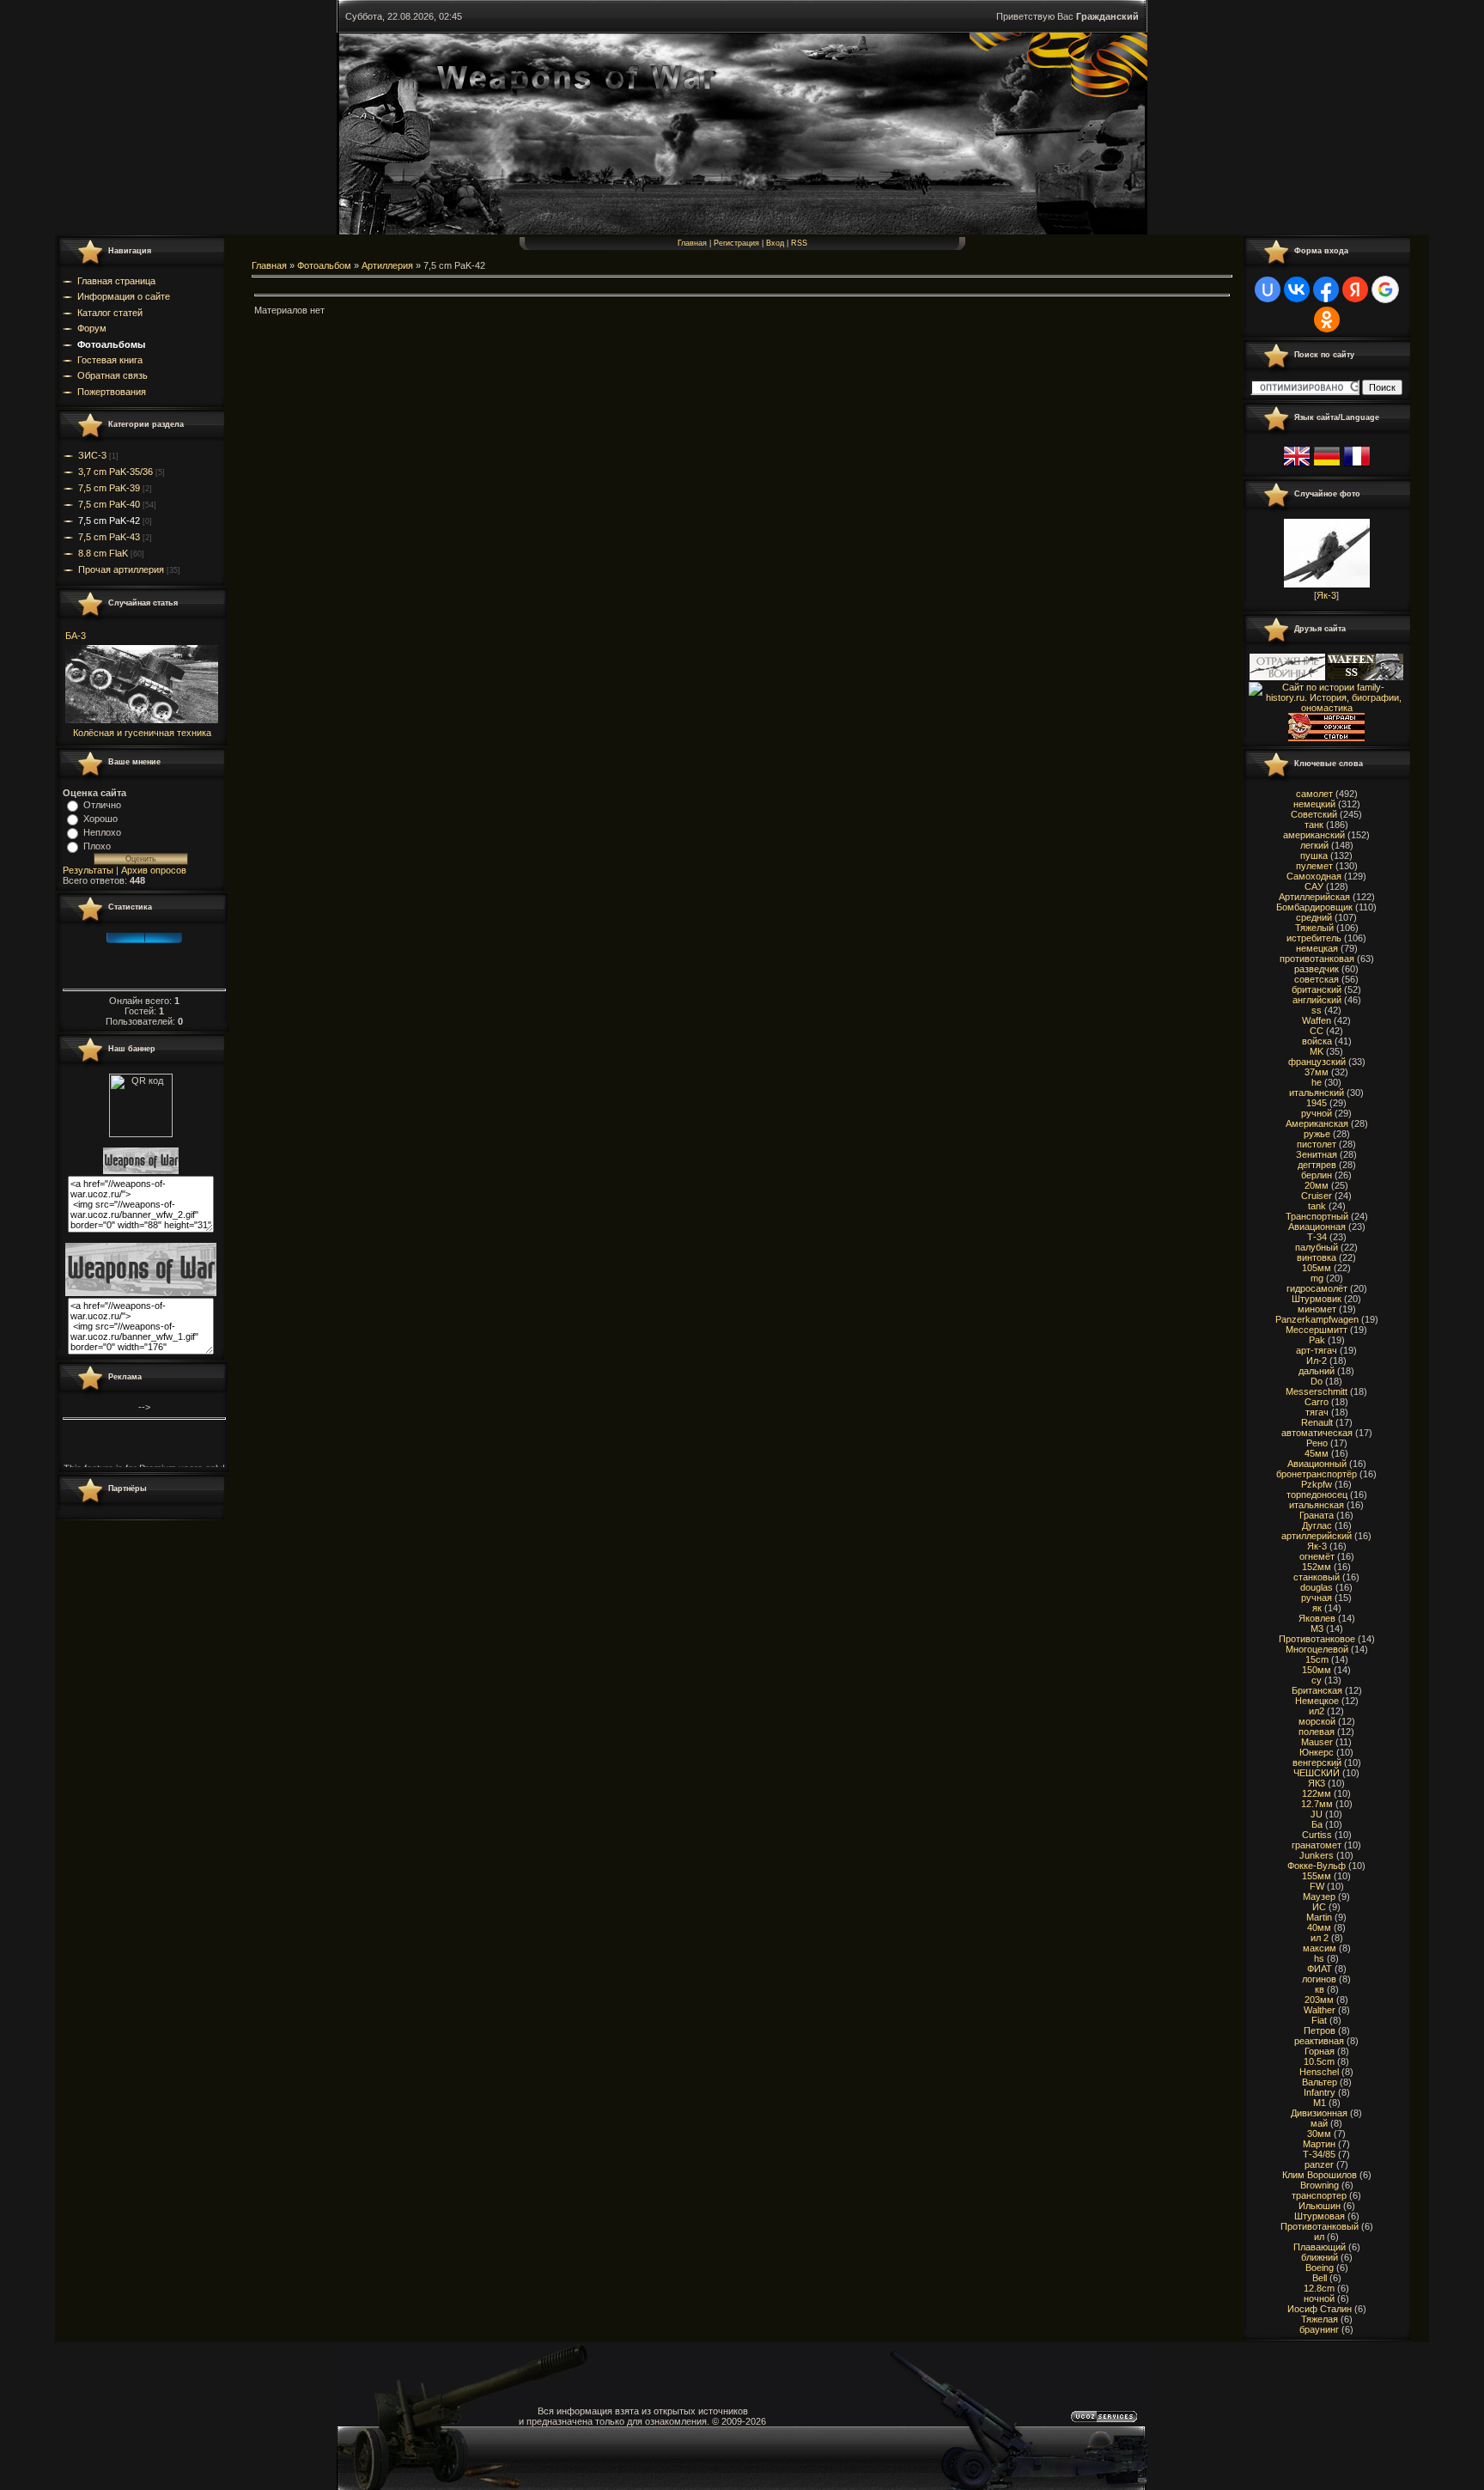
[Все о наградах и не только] (1326, 738)
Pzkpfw (1317, 1484)
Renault (1317, 1422)
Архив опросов (154, 870)
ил (1319, 2237)
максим (1320, 1948)
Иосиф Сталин (1320, 2309)
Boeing (1320, 2268)
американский (1314, 835)
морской (1317, 1721)
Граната (1317, 1515)
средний (1314, 917)
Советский (1314, 814)
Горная (1320, 2051)
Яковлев (1317, 1618)
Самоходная (1314, 876)
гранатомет (1317, 1845)
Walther (1320, 2010)
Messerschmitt (1317, 1391)
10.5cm (1319, 2061)
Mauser (1317, 1742)
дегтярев (1317, 1165)
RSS (799, 243)
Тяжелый (1314, 928)
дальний (1317, 1371)
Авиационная (1317, 1227)
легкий (1314, 845)
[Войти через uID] (1268, 289)
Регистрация (736, 243)
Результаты (88, 870)
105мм (1317, 1268)
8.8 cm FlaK (103, 553)
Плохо (97, 846)
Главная (692, 243)
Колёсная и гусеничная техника (142, 733)
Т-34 (1317, 1237)
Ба (1317, 1824)
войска (1317, 1041)
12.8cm (1319, 2288)
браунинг (1319, 2329)
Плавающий (1320, 2247)
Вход (775, 243)
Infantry (1320, 2092)
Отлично (102, 805)
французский (1317, 1062)
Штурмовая (1320, 2216)
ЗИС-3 (92, 455)
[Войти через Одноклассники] (1327, 320)
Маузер (1319, 1896)
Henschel (1319, 2072)
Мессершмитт (1317, 1330)
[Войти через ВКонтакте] (1297, 289)
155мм (1317, 1876)
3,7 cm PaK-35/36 (116, 472)
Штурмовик (1317, 1299)
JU (1317, 1814)
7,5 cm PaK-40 (109, 504)
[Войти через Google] (1385, 289)
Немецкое (1317, 1701)
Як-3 (1326, 595)
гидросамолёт (1317, 1288)
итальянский (1317, 1093)
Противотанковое (1317, 1639)
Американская (1317, 1123)
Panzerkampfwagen (1317, 1319)
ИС (1319, 1907)
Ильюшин (1320, 2206)
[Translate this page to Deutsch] (1327, 466)
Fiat (1319, 2020)
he (1317, 1082)
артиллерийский (1317, 1536)
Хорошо (100, 819)
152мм (1317, 1567)
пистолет (1317, 1144)
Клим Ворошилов (1320, 2175)
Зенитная (1317, 1154)
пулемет (1314, 866)
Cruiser (1317, 1196)
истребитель (1314, 938)
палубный (1317, 1247)
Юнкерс (1317, 1752)
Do (1317, 1381)
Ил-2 (1317, 1361)
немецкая (1317, 948)
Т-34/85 (1319, 2154)
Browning (1320, 2185)
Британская (1317, 1690)
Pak (1317, 1340)
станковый (1317, 1577)
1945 (1317, 1103)
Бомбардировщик (1314, 907)
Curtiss (1317, 1835)
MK (1317, 1051)
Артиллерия (387, 265)
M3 (1317, 1629)
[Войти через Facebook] (1326, 289)
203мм (1319, 2000)
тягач (1317, 1412)
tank (1317, 1206)
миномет (1317, 1309)
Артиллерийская (1314, 897)
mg (1317, 1278)
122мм (1317, 1793)
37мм (1317, 1072)
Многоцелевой (1317, 1649)
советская (1317, 979)
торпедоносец (1317, 1495)
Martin (1319, 1917)
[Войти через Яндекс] (1355, 289)
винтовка (1317, 1257)
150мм (1317, 1670)
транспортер (1319, 2195)
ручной (1317, 1113)
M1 (1320, 2103)
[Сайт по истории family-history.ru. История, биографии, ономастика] (1326, 708)
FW (1317, 1886)
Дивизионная (1319, 2113)
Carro (1317, 1402)
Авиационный (1317, 1464)
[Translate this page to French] (1357, 466)
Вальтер (1320, 2082)
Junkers (1317, 1855)
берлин (1317, 1175)
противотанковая (1317, 959)
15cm (1317, 1659)
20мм (1317, 1185)
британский (1317, 989)
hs (1319, 1958)
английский (1317, 1000)
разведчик (1317, 969)
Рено (1317, 1443)
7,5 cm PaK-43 (109, 537)
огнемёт (1317, 1556)
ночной (1319, 2298)
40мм (1319, 1927)
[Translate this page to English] (1297, 466)
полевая (1317, 1732)
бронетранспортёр (1317, 1474)
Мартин (1319, 2144)
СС (1317, 1031)
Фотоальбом (324, 265)
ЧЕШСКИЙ (1317, 1773)
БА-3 (76, 636)
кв (1320, 1989)
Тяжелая (1320, 2319)
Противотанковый (1320, 2226)
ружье (1317, 1134)
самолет (1314, 794)
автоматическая (1317, 1433)
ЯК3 (1317, 1783)
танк (1314, 825)
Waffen (1317, 1020)
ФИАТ (1320, 1969)
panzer (1319, 2164)
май (1319, 2123)
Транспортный (1317, 1216)
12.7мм (1317, 1804)
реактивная (1319, 2041)
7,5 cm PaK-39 (109, 488)
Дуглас (1317, 1525)
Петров (1320, 2030)
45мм (1317, 1453)
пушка (1314, 855)
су (1317, 1680)
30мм (1319, 2134)
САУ (1314, 886)
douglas (1317, 1587)
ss (1317, 1010)
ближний (1320, 2257)
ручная (1317, 1598)
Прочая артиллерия (121, 569)
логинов (1319, 1979)
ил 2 (1320, 1938)
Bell (1320, 2278)
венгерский (1317, 1762)
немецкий (1314, 804)
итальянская (1317, 1505)
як (1317, 1608)
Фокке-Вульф (1317, 1866)
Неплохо (102, 832)
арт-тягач (1317, 1350)
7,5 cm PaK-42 (109, 521)
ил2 (1317, 1711)
